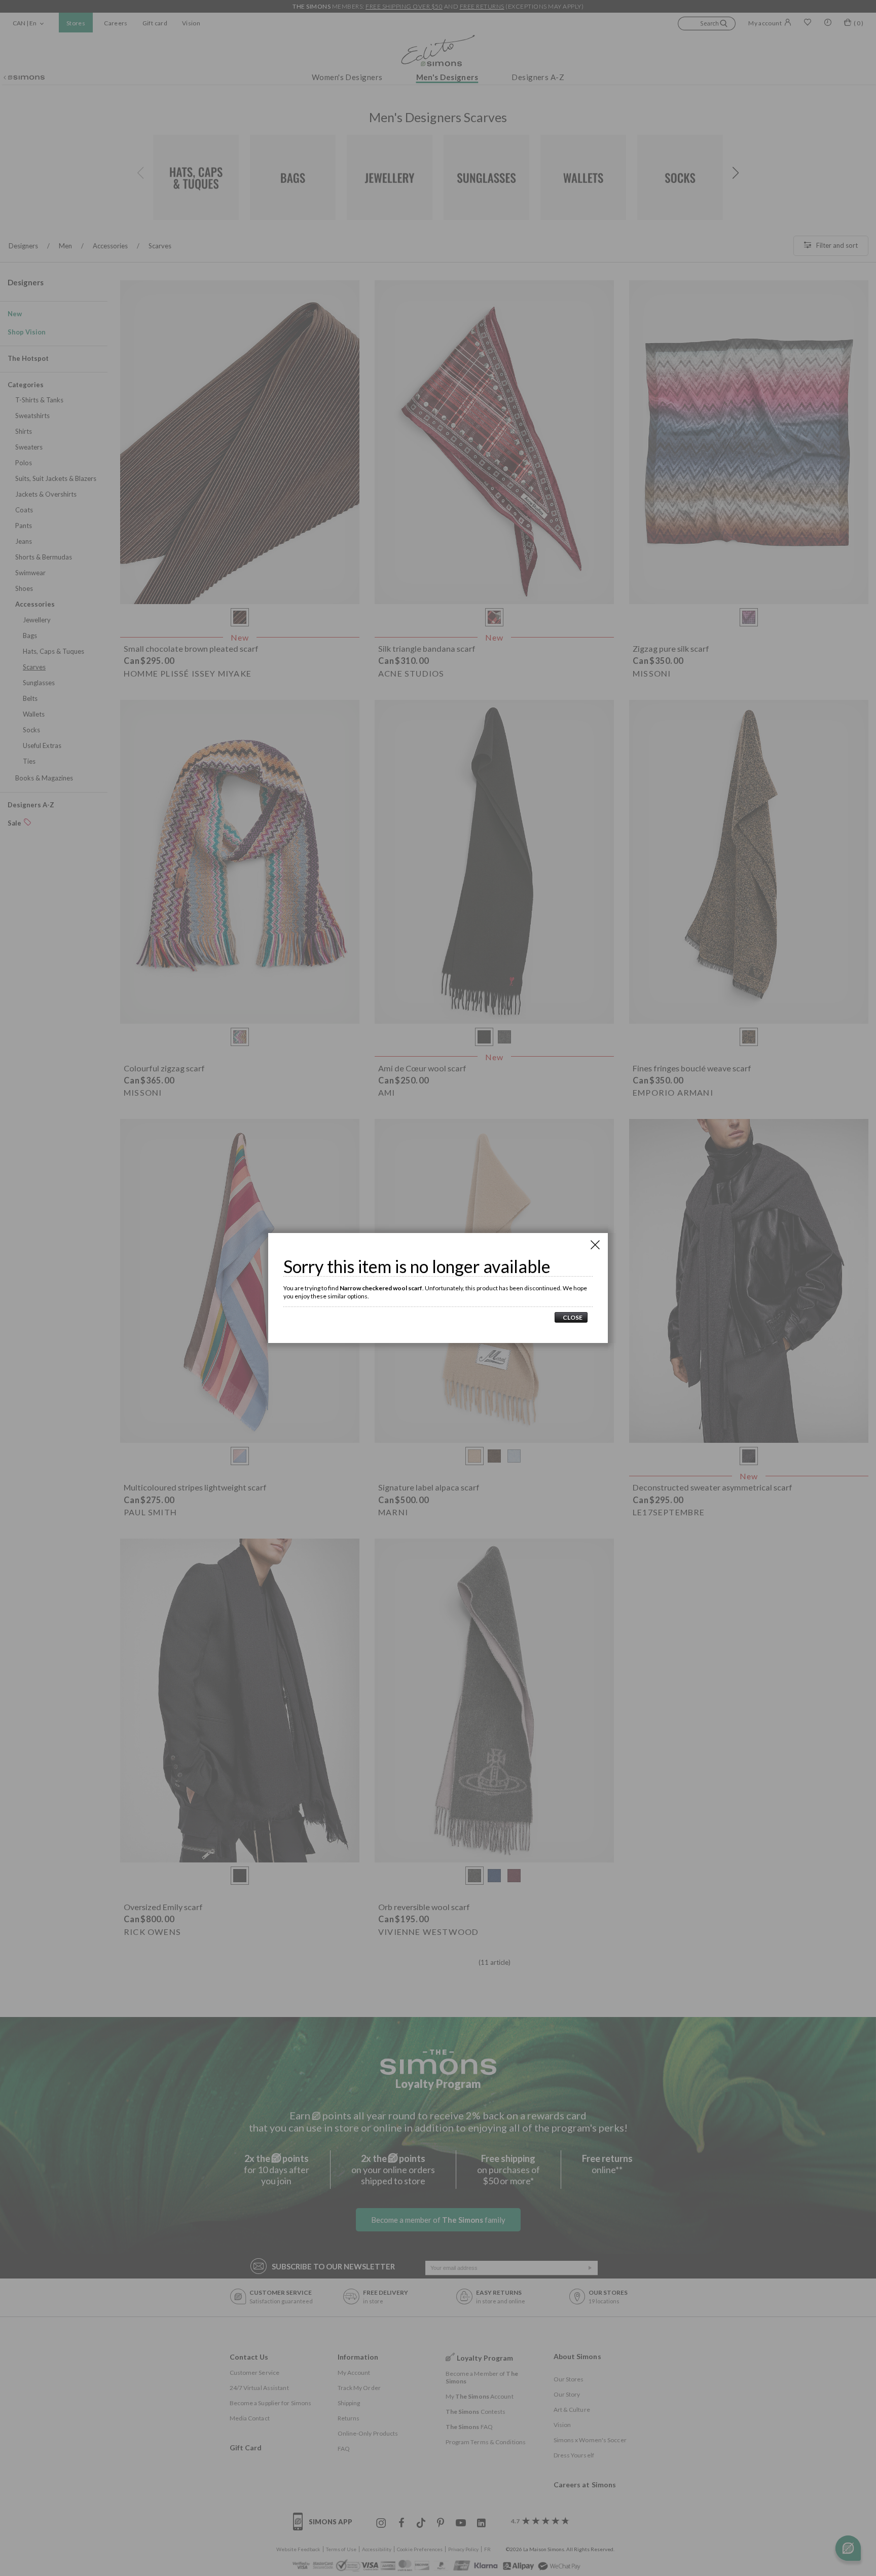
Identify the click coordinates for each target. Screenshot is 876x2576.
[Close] (595, 1245)
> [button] (571, 1317)
